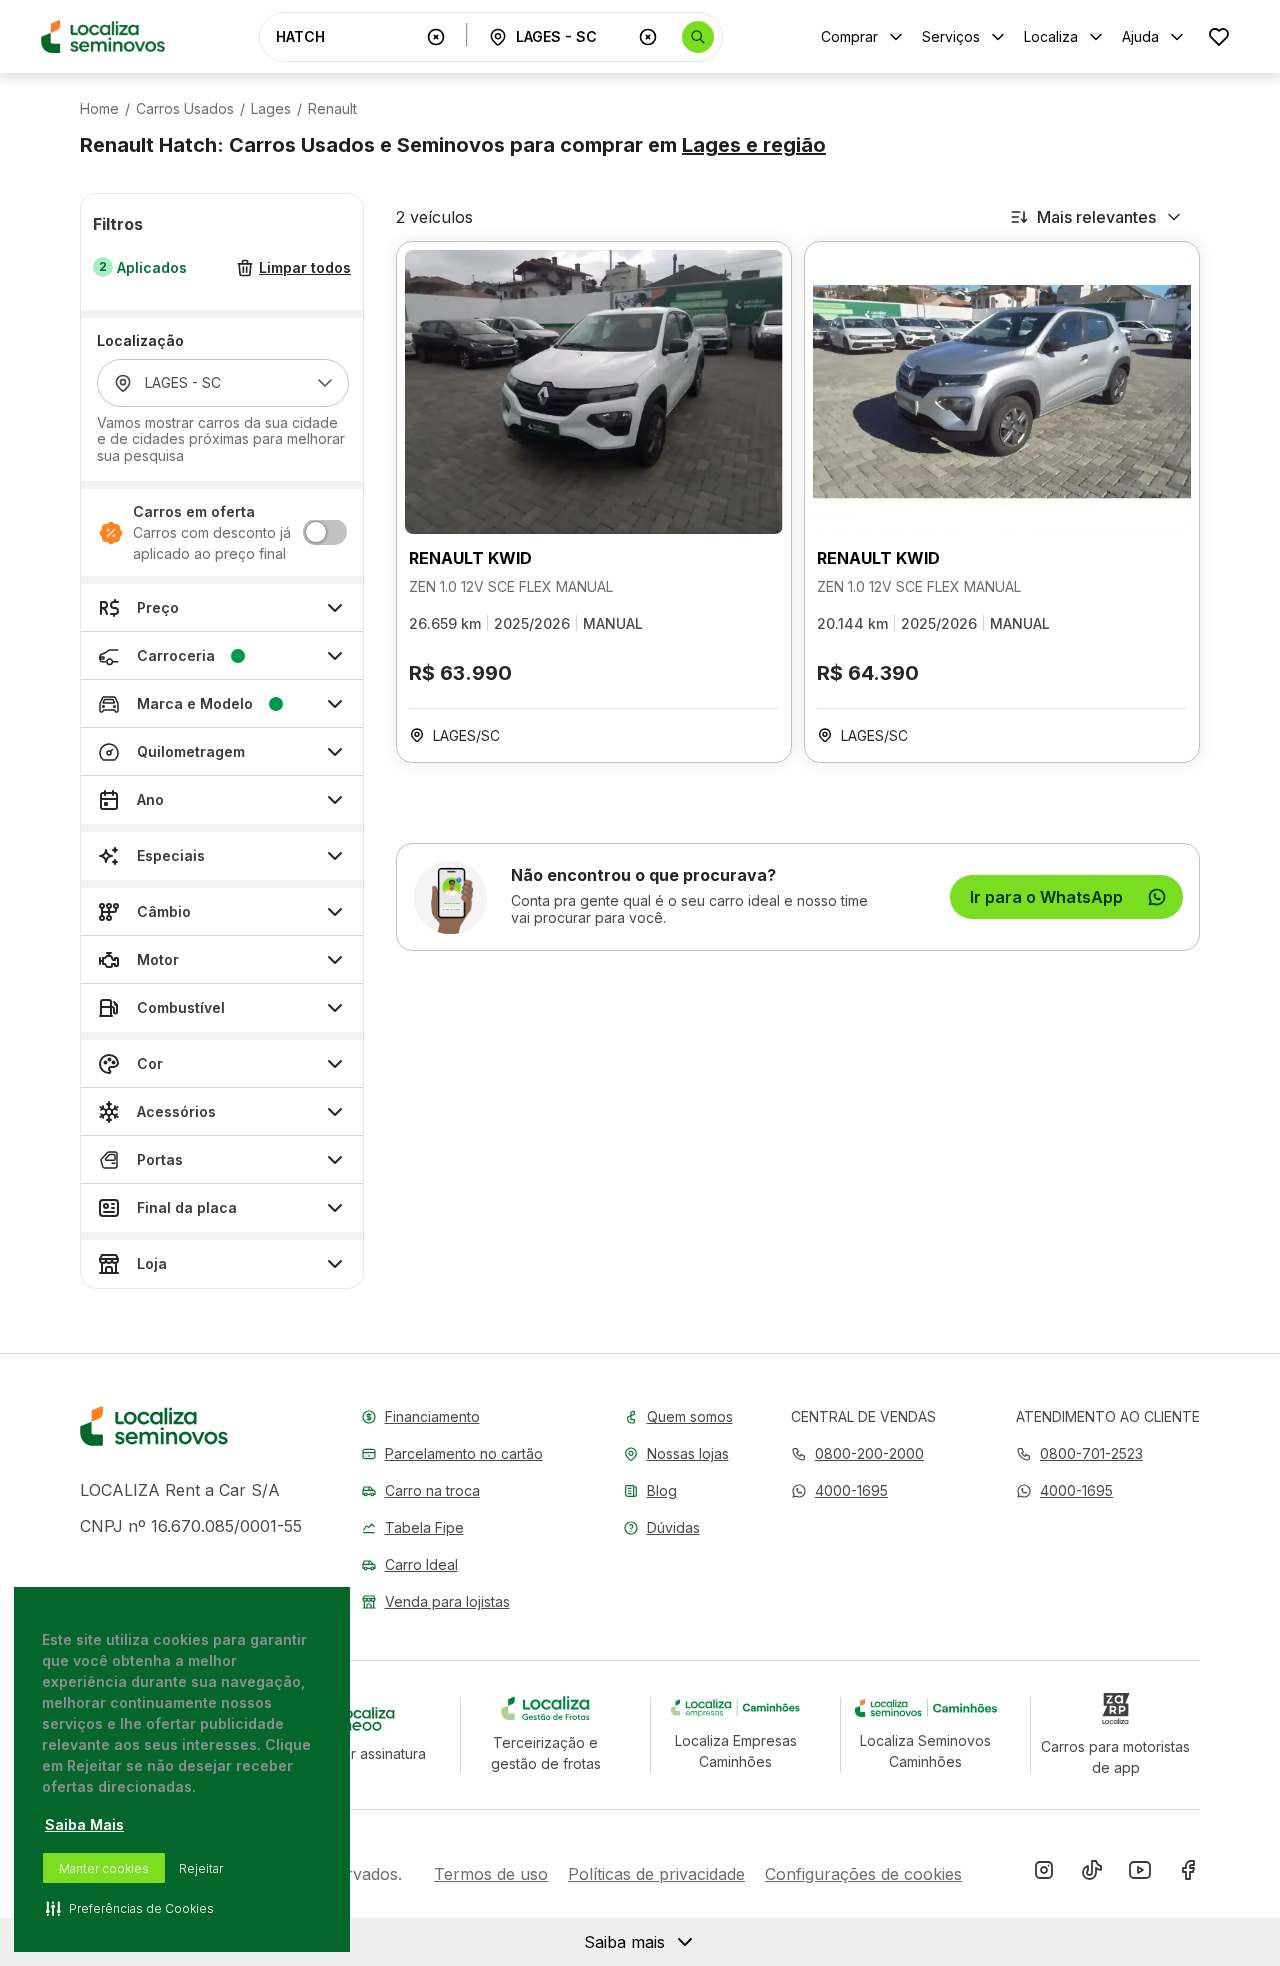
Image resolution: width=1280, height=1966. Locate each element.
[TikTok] (1092, 1874)
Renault (332, 109)
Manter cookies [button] (104, 1868)
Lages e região (754, 145)
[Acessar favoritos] (1219, 36)
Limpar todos (305, 268)
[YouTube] (1140, 1874)
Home (99, 109)
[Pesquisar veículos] (698, 37)
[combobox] (347, 36)
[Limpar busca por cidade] (648, 37)
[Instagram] (1044, 1874)
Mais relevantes (1096, 217)
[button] (839, 1490)
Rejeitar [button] (201, 1868)
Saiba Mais (84, 1824)
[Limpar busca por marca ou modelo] (436, 37)
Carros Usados (185, 109)
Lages (271, 109)
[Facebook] (1188, 1874)
